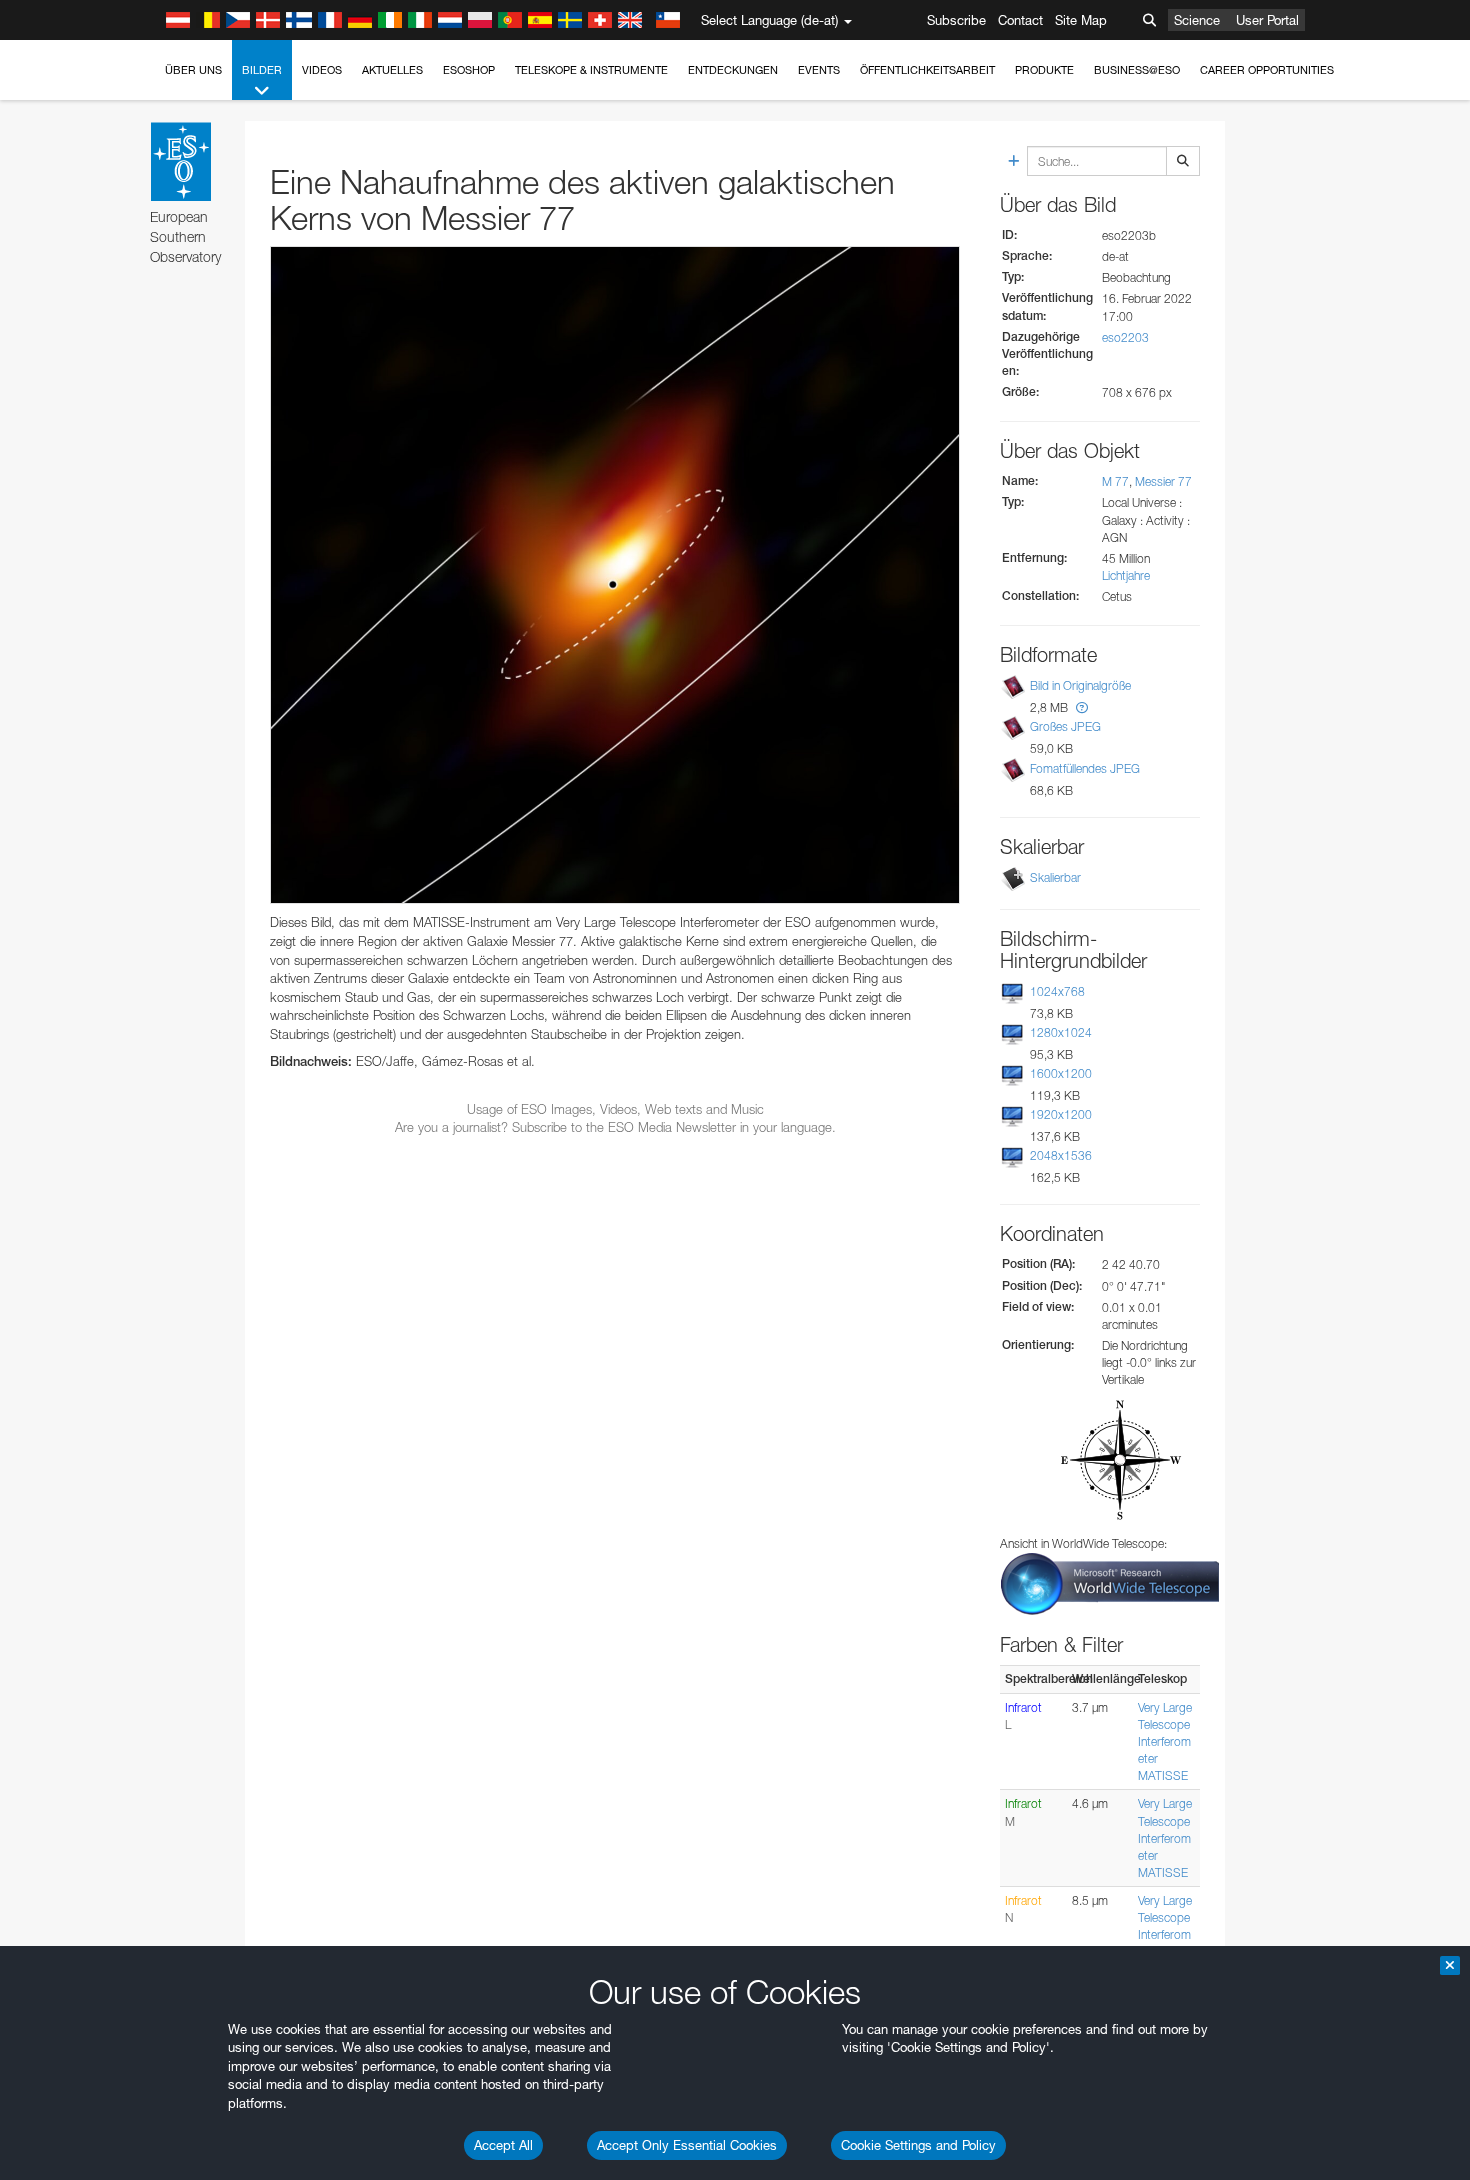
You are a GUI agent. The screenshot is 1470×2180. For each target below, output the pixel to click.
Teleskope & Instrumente (591, 70)
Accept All (503, 2145)
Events (819, 70)
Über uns (193, 70)
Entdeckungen (733, 70)
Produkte (1044, 70)
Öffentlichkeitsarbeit (927, 70)
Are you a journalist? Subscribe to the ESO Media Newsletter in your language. (615, 1127)
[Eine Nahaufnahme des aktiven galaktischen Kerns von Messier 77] (615, 575)
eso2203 (1125, 337)
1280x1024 (1061, 1032)
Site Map (1081, 20)
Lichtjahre (1126, 575)
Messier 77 (1163, 481)
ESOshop (469, 70)
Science (1197, 20)
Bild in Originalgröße (1080, 685)
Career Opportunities (1267, 70)
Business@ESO (1137, 70)
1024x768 (1057, 991)
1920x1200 (1061, 1114)
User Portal (1267, 20)
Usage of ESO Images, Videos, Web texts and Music (615, 1109)
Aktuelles (392, 70)
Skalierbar (1055, 877)
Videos (322, 70)
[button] (1082, 707)
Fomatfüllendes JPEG (1085, 768)
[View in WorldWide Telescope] (1110, 1582)
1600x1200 (1061, 1073)
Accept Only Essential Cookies (687, 2145)
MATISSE (1163, 1775)
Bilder (262, 70)
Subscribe (956, 20)
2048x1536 (1061, 1155)
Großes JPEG (1065, 726)
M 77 (1115, 481)
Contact (1020, 20)
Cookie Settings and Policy (918, 2145)
